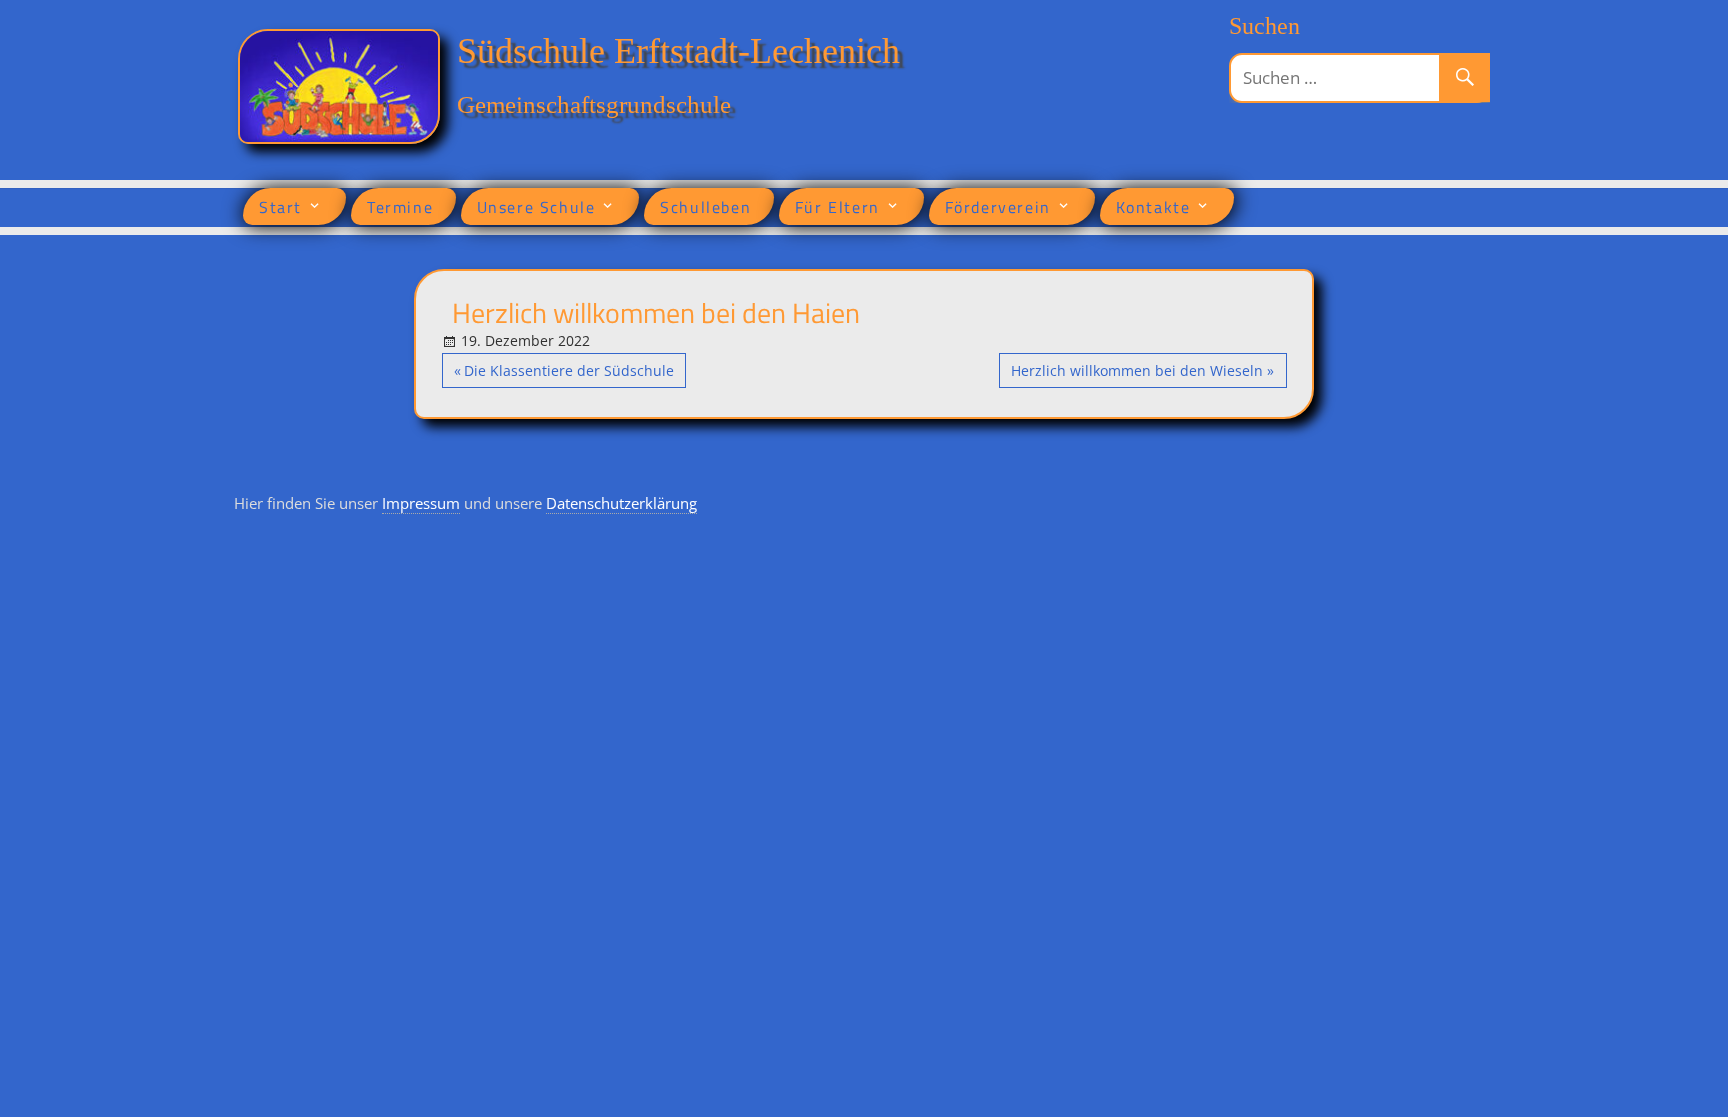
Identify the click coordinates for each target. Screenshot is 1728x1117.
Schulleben (705, 207)
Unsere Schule (536, 207)
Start (280, 207)
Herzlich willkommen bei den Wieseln (1136, 374)
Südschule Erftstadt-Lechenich (678, 51)
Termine (400, 207)
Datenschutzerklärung (621, 503)
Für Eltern (837, 207)
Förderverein (998, 207)
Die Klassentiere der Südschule (568, 374)
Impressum (421, 503)
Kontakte (1153, 207)
